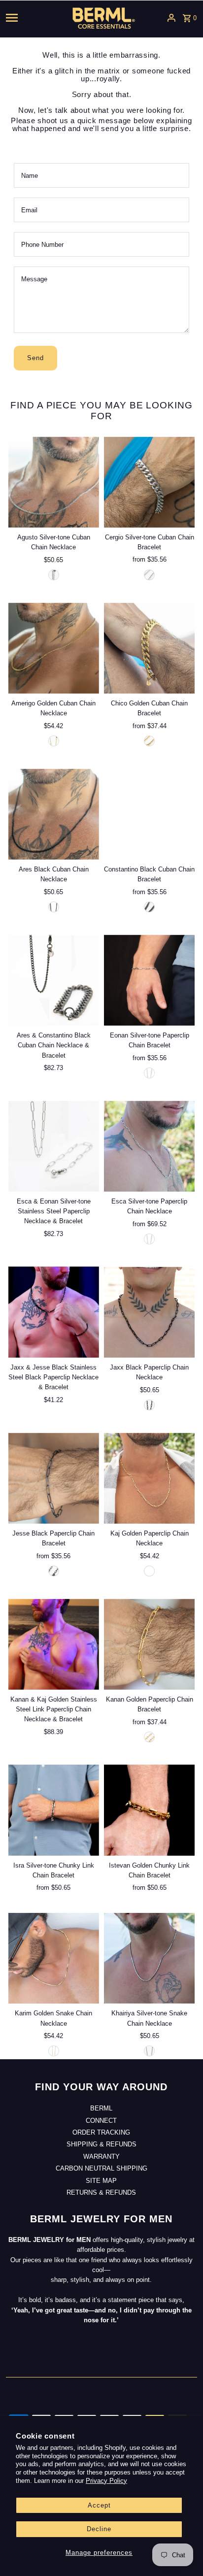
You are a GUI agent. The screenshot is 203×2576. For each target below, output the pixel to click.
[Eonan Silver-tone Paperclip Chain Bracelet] (149, 980)
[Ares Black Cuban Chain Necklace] (54, 814)
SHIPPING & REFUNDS (101, 2144)
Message (34, 279)
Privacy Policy (106, 2481)
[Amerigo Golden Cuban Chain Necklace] (54, 648)
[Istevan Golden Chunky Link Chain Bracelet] (149, 1810)
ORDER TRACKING (101, 2132)
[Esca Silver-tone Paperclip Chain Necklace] (149, 1146)
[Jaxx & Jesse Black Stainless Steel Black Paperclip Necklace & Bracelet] (54, 1312)
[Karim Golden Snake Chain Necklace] (54, 1958)
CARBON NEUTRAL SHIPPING (101, 2168)
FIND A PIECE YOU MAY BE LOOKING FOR (101, 411)
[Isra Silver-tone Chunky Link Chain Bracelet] (54, 1810)
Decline (99, 2529)
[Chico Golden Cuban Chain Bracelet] (149, 648)
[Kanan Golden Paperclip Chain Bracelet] (149, 1644)
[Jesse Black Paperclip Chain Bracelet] (54, 1478)
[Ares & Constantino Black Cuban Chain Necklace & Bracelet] (54, 980)
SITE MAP (101, 2181)
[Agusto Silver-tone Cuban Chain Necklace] (54, 482)
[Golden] (54, 741)
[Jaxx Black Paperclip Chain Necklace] (149, 1312)
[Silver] (149, 575)
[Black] (54, 907)
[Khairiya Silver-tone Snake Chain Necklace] (149, 1958)
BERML (101, 2108)
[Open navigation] (26, 18)
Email (29, 210)
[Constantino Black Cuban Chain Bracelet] (149, 814)
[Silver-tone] (54, 575)
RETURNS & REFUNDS (101, 2192)
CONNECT (101, 2121)
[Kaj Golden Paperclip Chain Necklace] (149, 1478)
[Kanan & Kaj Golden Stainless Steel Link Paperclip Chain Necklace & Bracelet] (54, 1644)
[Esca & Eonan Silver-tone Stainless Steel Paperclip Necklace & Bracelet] (54, 1146)
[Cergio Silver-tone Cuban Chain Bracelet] (149, 482)
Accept (99, 2505)
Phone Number (42, 245)
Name (30, 176)
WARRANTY (101, 2157)
